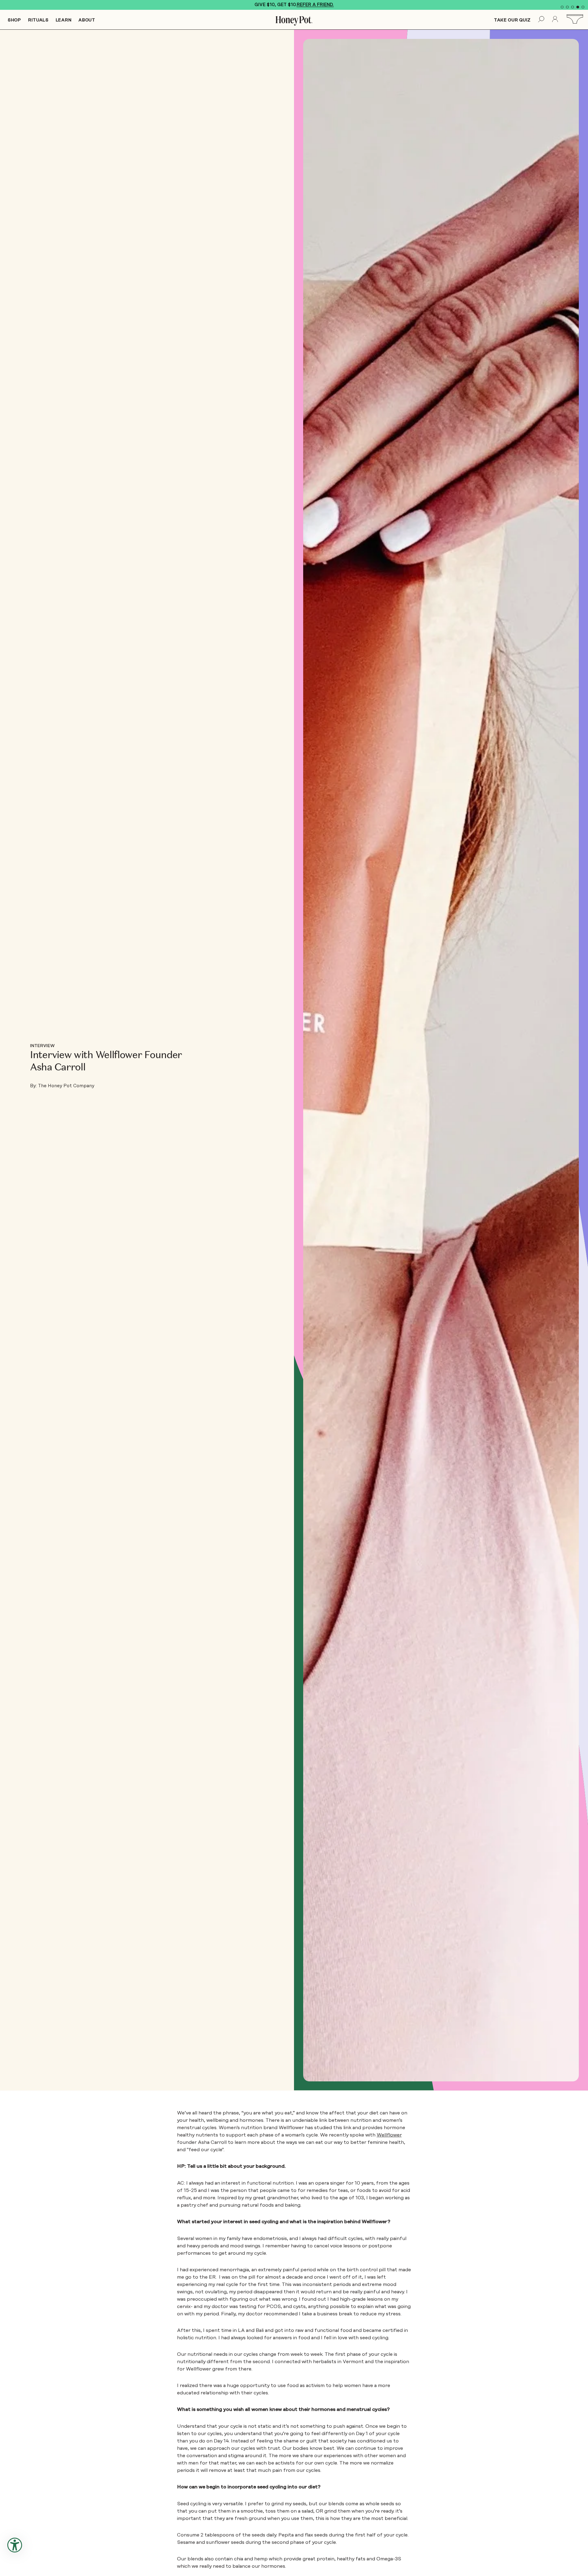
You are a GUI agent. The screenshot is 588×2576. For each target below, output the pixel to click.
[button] (562, 7)
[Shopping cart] (576, 19)
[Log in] (555, 20)
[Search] (541, 20)
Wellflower (389, 2135)
